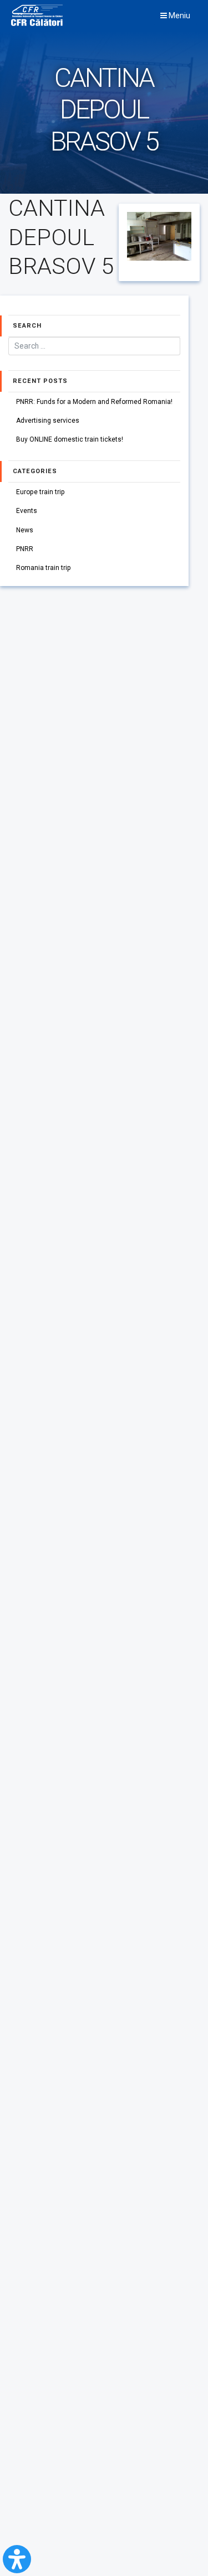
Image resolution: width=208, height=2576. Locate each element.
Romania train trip (44, 568)
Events (27, 511)
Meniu (179, 15)
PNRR (25, 549)
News (25, 530)
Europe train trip (40, 492)
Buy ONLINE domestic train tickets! (70, 439)
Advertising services (48, 421)
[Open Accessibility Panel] (17, 2559)
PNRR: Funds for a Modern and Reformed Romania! (94, 402)
